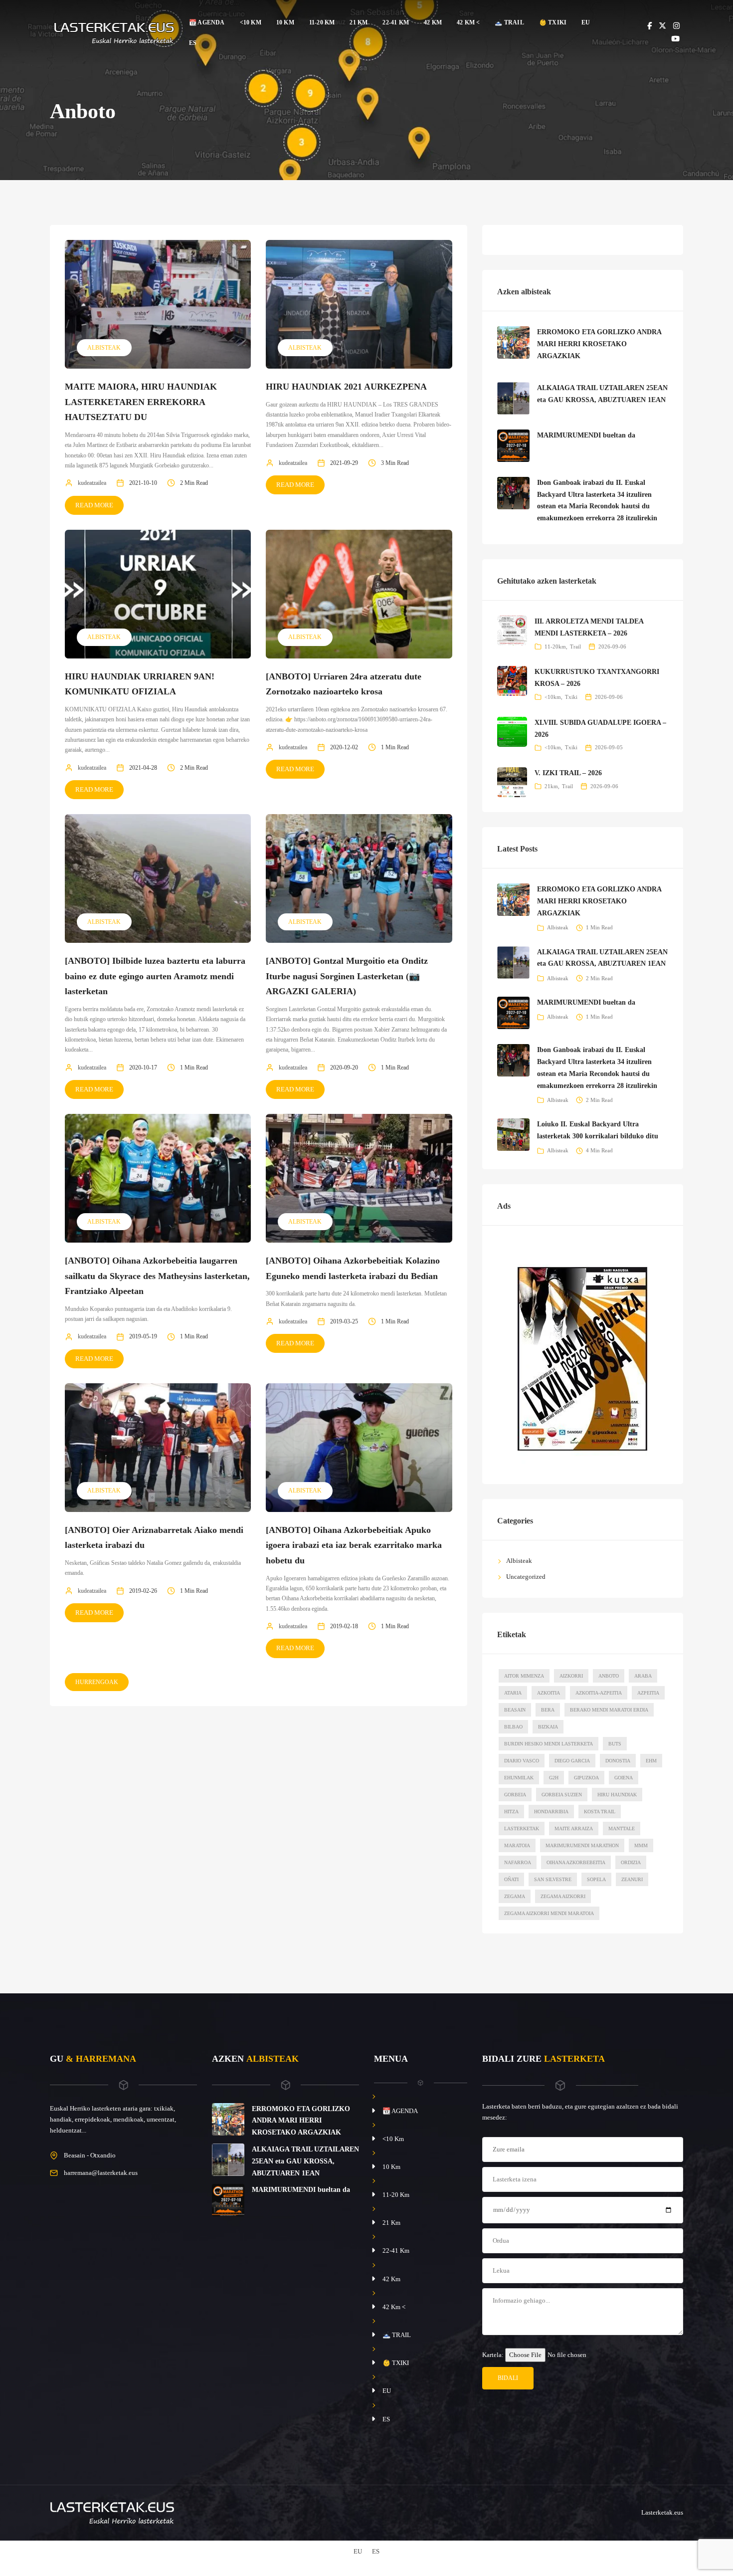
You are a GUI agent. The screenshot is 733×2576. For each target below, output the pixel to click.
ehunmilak (519, 1778)
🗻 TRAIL (509, 22)
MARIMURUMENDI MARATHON (582, 1845)
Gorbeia (515, 1795)
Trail (575, 646)
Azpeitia (648, 1693)
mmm (641, 1845)
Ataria (513, 1693)
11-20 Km (322, 22)
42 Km (433, 22)
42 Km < (468, 22)
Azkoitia (549, 1693)
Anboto (609, 1676)
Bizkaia (548, 1727)
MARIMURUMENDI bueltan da (586, 435)
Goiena (624, 1778)
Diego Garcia (572, 1761)
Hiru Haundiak (617, 1795)
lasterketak (522, 1828)
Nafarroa (518, 1862)
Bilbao (513, 1727)
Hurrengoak (97, 1682)
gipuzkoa (586, 1778)
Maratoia (517, 1845)
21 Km (359, 22)
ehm (651, 1761)
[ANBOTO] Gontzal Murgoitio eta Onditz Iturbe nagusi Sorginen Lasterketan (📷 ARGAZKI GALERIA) (347, 976)
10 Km (285, 22)
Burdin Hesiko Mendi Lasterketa (549, 1744)
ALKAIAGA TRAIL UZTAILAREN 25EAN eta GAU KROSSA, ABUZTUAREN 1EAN (305, 2161)
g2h (554, 1778)
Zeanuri (632, 1879)
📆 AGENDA (207, 22)
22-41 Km (396, 22)
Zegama (515, 1896)
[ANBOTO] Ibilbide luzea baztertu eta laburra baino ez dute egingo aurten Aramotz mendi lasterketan (155, 976)
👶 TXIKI (553, 22)
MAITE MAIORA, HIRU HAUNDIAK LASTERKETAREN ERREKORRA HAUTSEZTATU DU (141, 402)
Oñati (511, 1879)
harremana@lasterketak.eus (101, 2173)
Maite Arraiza (574, 1828)
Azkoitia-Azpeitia (599, 1693)
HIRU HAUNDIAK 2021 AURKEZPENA (346, 387)
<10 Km (251, 22)
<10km (553, 697)
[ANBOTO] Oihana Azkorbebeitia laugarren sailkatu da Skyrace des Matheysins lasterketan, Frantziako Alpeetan (157, 1276)
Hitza (511, 1812)
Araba (643, 1676)
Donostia (618, 1761)
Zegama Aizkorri (563, 1896)
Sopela (596, 1879)
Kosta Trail (600, 1812)
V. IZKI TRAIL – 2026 (568, 773)
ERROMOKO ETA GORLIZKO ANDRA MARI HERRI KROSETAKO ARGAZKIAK (599, 344)
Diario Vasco (522, 1761)
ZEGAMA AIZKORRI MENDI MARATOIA (549, 1913)
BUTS (615, 1744)
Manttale (622, 1828)
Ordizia (631, 1862)
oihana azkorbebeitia (576, 1862)
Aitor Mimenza (524, 1676)
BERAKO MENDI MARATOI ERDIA (609, 1710)
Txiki (571, 697)
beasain (515, 1710)
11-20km (555, 646)
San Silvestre (553, 1879)
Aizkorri (571, 1676)
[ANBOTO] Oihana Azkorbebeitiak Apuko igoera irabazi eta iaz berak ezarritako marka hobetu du (354, 1545)
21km (551, 786)
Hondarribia (551, 1812)
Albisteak (104, 348)
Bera (548, 1710)
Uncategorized (526, 1577)
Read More (94, 505)
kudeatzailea (92, 483)
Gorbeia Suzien (562, 1795)
